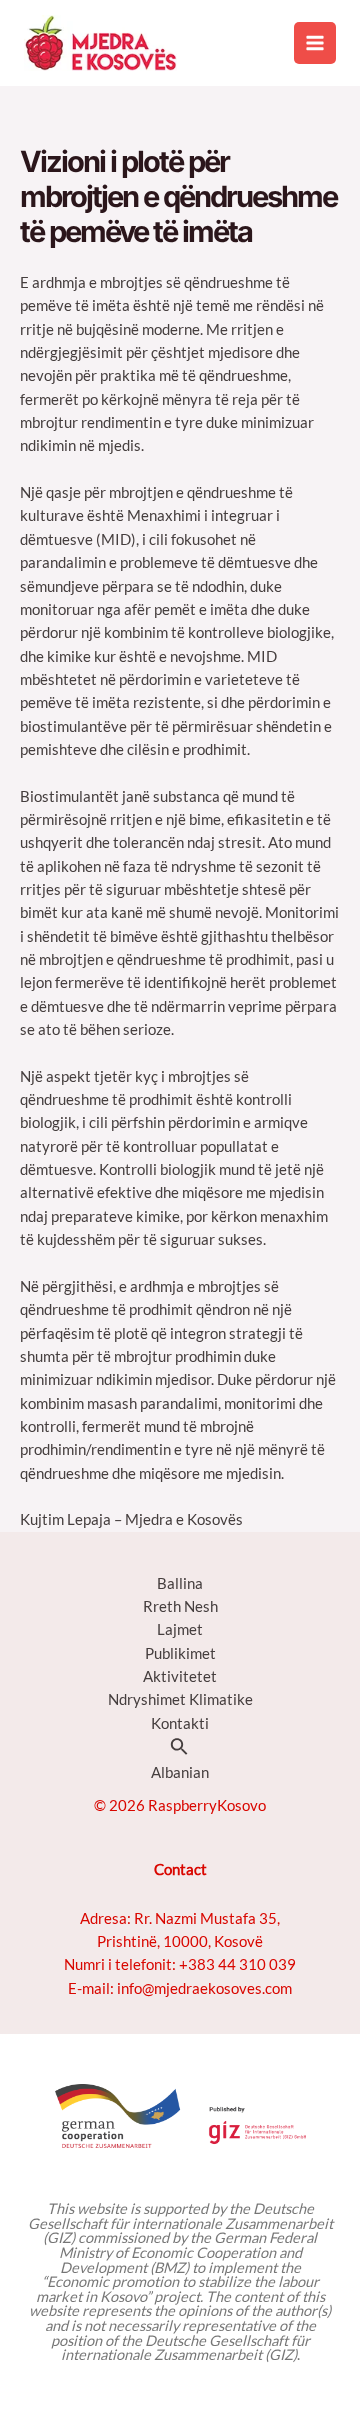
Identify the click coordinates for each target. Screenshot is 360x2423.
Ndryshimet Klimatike (180, 1699)
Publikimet (180, 1653)
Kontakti (180, 1723)
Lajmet (180, 1629)
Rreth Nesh (180, 1606)
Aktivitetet (180, 1676)
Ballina (180, 1583)
